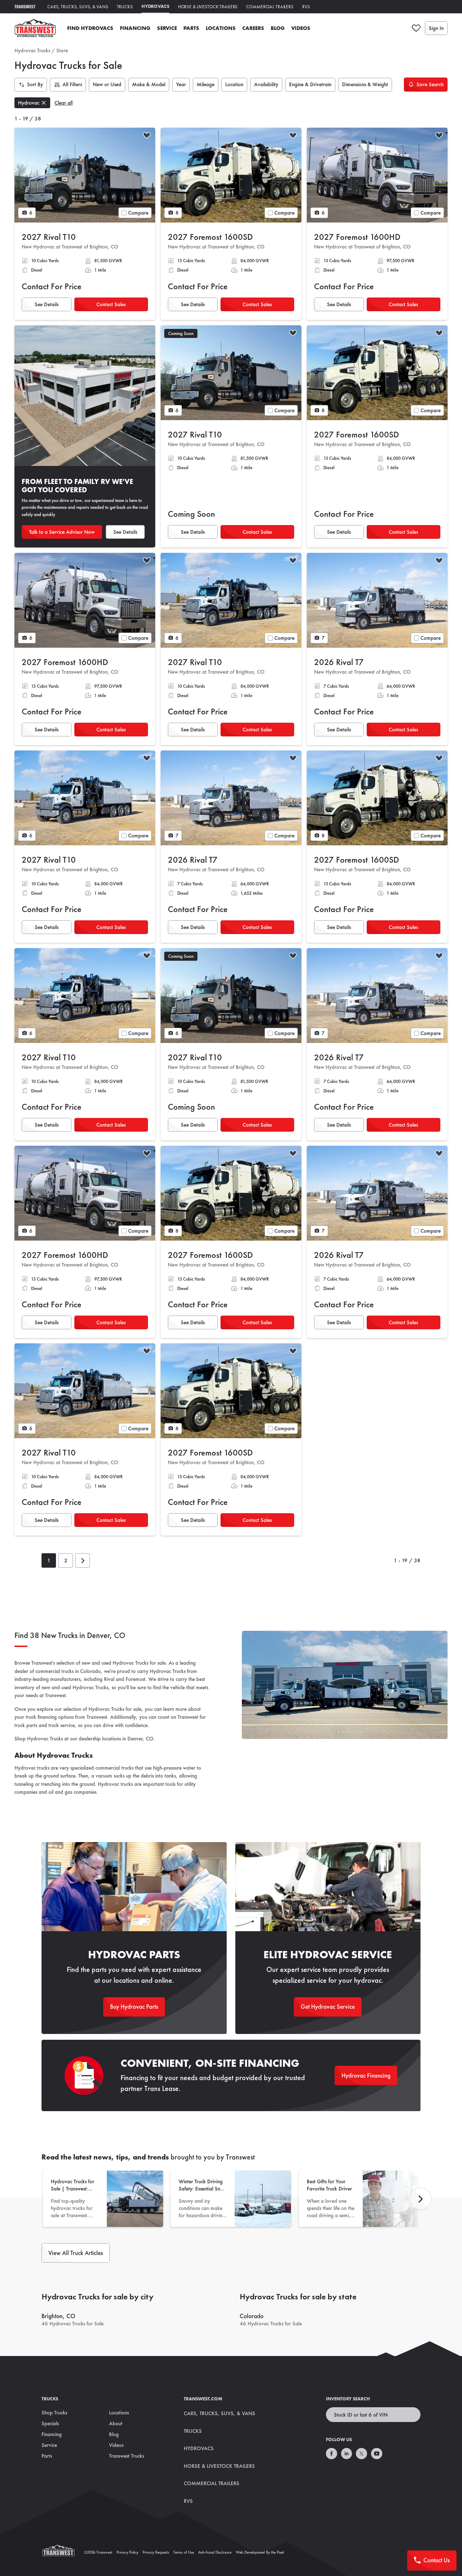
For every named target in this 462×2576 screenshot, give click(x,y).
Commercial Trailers (270, 7)
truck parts (26, 1725)
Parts (191, 28)
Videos (301, 28)
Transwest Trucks (127, 2456)
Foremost (136, 1679)
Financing (135, 28)
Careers (253, 28)
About (116, 2423)
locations (112, 1739)
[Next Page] (83, 1560)
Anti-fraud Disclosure (215, 2552)
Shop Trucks (54, 2413)
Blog (278, 28)
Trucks (125, 7)
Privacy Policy (127, 2552)
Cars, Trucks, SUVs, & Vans (78, 7)
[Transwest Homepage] (63, 2552)
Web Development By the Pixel (260, 2552)
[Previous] (420, 2199)
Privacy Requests (156, 2552)
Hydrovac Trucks (32, 50)
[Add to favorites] (147, 136)
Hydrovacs (155, 6)
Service (167, 28)
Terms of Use (184, 2552)
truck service (62, 1725)
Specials (50, 2423)
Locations (221, 28)
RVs (306, 7)
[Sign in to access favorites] (416, 28)
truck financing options (50, 1717)
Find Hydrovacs (90, 28)
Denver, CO (140, 1739)
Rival (109, 1679)
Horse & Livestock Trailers (208, 7)
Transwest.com (203, 2399)
